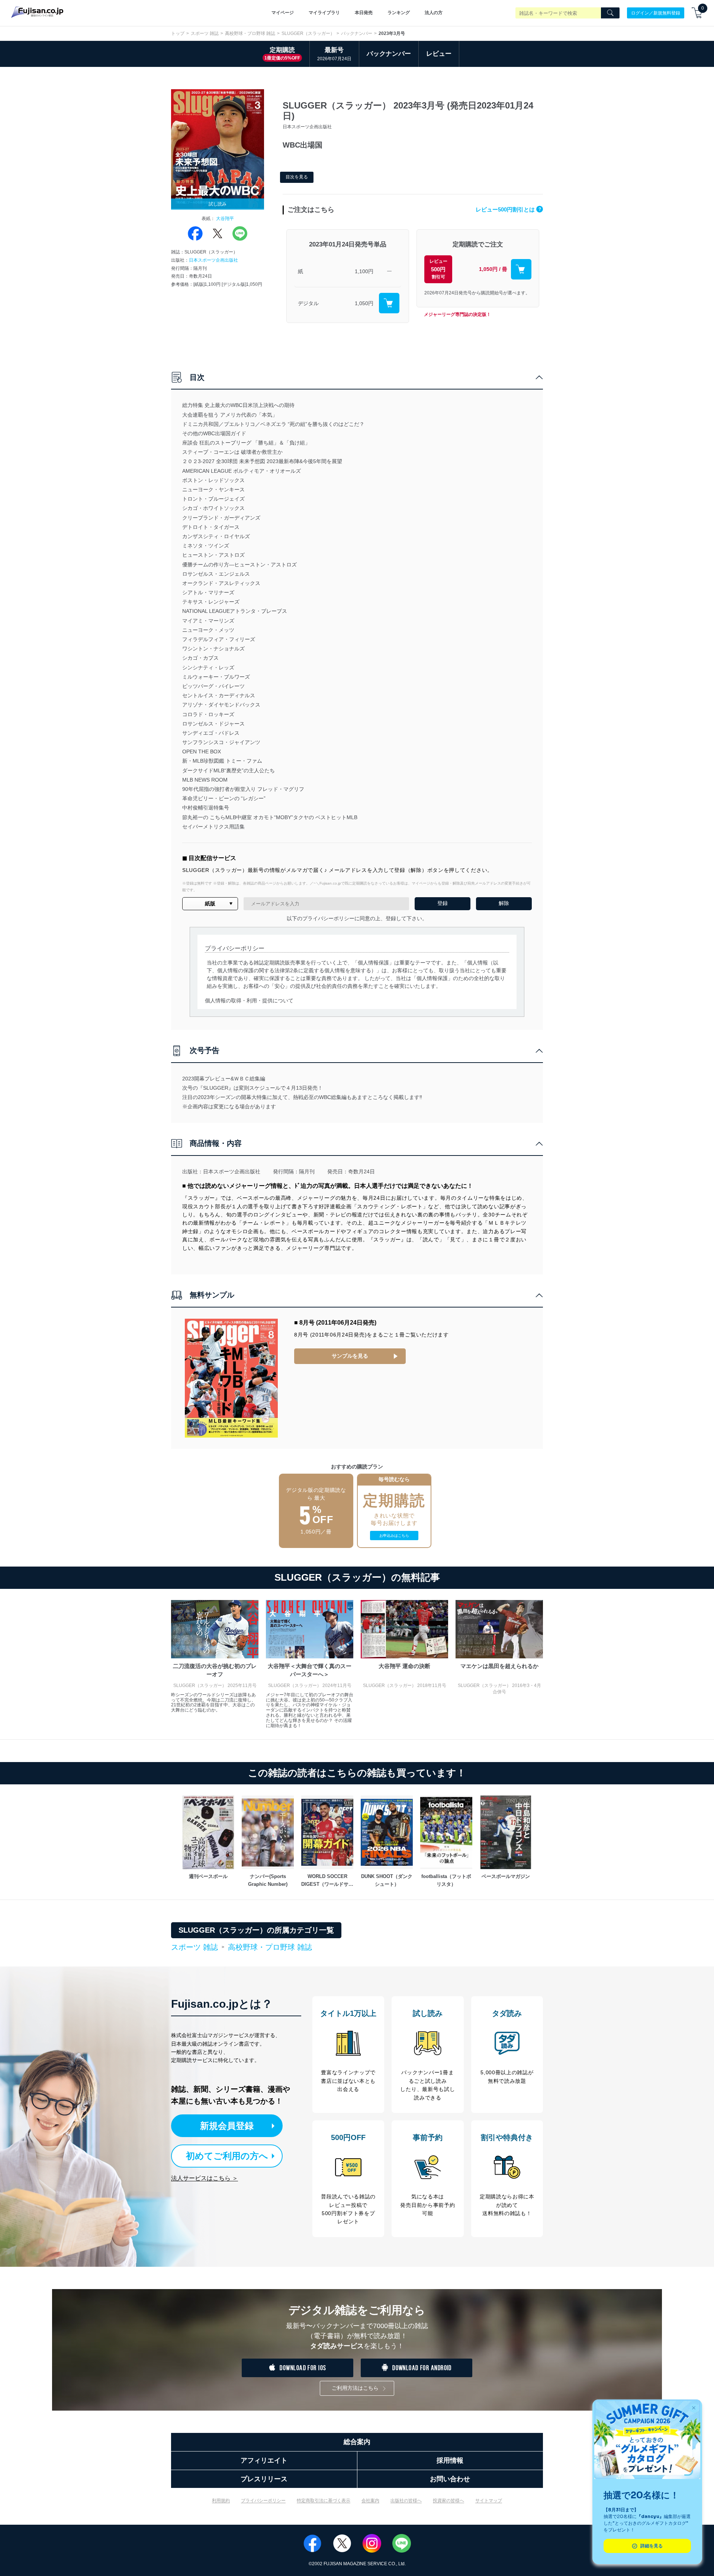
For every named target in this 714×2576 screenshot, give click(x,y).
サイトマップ (489, 2501)
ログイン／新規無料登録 (656, 13)
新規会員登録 (227, 2126)
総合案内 (357, 2442)
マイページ (283, 13)
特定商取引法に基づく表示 (324, 2501)
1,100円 (364, 271)
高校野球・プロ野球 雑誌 (250, 33)
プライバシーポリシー (263, 2501)
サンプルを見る (350, 1356)
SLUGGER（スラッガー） (308, 33)
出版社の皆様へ (406, 2501)
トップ (178, 33)
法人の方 (434, 13)
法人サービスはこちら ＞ (205, 2178)
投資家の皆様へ (448, 2501)
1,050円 (364, 303)
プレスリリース (264, 2479)
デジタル (308, 303)
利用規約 (221, 2501)
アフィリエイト (264, 2460)
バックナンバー (357, 33)
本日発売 (364, 13)
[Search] (610, 13)
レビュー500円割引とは (508, 209)
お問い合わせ (450, 2479)
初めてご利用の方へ (227, 2156)
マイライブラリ (324, 13)
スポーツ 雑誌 (205, 33)
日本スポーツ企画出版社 (213, 260)
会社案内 (370, 2501)
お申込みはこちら (394, 1536)
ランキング (399, 13)
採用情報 (450, 2460)
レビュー (439, 54)
